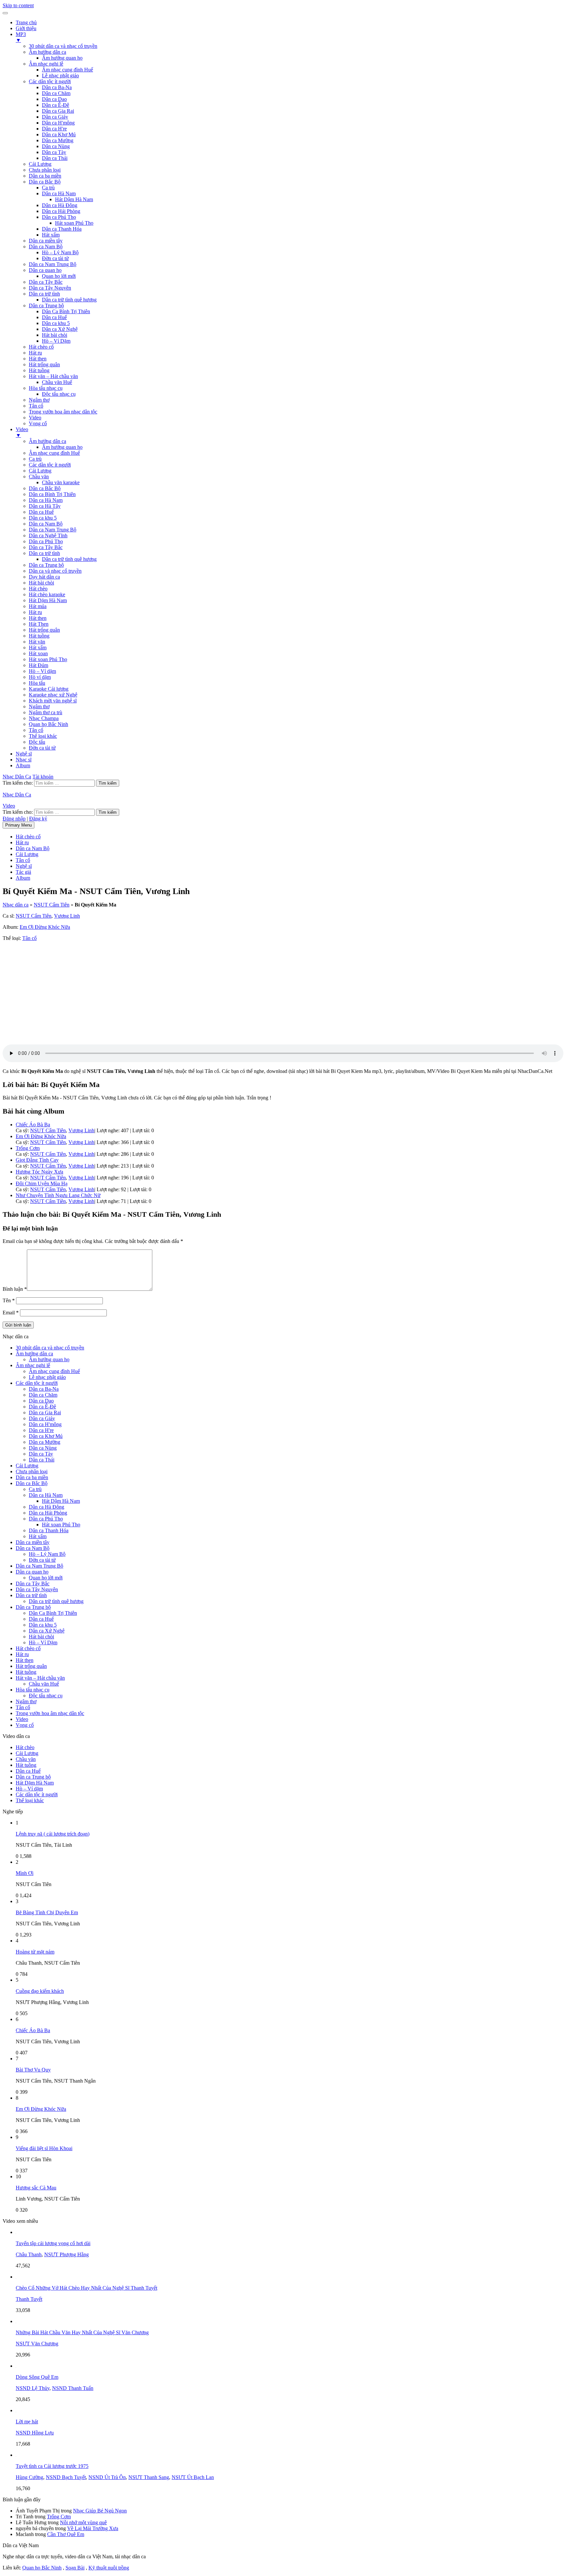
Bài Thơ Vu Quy (33, 2070)
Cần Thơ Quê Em (66, 2534)
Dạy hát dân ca (44, 577)
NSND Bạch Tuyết (66, 2477)
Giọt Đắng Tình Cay (37, 1160)
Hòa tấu (37, 683)
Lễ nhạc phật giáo (60, 76)
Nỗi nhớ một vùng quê (83, 2522)
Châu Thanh (29, 2254)
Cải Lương (40, 164)
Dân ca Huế (54, 317)
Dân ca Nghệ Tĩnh (48, 535)
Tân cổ (36, 406)
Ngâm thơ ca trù (46, 712)
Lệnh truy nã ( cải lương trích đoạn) (53, 1834)
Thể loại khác (43, 736)
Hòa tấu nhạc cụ (46, 388)
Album (23, 765)
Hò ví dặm (40, 677)
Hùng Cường (29, 2477)
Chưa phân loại (45, 170)
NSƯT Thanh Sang (149, 2477)
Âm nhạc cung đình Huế (67, 70)
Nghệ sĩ (24, 754)
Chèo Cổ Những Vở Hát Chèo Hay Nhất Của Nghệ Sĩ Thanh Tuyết (86, 2288)
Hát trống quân (44, 364)
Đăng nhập (14, 819)
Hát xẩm (51, 235)
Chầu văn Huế (57, 382)
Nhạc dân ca (16, 905)
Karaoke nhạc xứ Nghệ (53, 695)
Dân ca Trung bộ (46, 305)
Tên (9, 1300)
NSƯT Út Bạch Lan (193, 2477)
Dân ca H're (54, 129)
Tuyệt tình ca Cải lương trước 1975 (52, 2466)
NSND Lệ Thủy (33, 2388)
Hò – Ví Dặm (56, 341)
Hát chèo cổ (41, 347)
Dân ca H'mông (58, 123)
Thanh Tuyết (29, 2299)
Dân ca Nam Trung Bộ (53, 264)
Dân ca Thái (55, 158)
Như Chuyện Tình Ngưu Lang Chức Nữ (58, 1195)
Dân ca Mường (58, 140)
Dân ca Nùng (56, 146)
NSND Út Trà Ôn (107, 2477)
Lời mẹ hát (27, 2422)
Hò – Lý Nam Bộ (60, 252)
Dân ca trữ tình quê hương (69, 300)
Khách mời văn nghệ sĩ (53, 701)
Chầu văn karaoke (61, 482)
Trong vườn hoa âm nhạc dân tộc (63, 412)
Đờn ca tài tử (55, 258)
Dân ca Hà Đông (60, 205)
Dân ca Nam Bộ (46, 247)
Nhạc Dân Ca (17, 777)
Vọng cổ (38, 423)
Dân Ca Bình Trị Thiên (66, 311)
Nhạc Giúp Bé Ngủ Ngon (100, 2511)
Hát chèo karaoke (47, 594)
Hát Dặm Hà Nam (48, 600)
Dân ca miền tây (46, 241)
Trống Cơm (28, 1148)
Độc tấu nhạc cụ (59, 394)
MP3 (21, 37)
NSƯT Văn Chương (37, 2344)
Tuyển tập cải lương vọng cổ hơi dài (53, 2243)
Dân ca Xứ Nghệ (60, 329)
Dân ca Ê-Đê (56, 105)
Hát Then (39, 624)
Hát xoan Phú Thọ (74, 223)
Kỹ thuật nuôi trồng (109, 2568)
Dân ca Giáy (55, 117)
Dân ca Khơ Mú (59, 134)
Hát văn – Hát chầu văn (53, 376)
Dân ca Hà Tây (45, 506)
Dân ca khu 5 (56, 323)
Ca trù (48, 188)
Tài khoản (43, 777)
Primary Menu (19, 825)
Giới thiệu (26, 28)
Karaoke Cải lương (49, 689)
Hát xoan (38, 653)
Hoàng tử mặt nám (35, 1952)
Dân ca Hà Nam (59, 193)
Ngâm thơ (39, 400)
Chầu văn (39, 477)
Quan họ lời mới (59, 276)
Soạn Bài (75, 2568)
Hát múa (38, 606)
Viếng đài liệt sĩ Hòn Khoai (44, 2148)
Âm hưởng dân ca (47, 52)
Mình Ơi (25, 1873)
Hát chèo (38, 589)
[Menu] (5, 13)
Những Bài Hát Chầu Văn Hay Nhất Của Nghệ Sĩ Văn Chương (82, 2332)
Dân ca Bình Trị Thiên (52, 494)
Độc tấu (37, 742)
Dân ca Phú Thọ (59, 217)
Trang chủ (26, 22)
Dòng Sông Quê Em (37, 2377)
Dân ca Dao (54, 99)
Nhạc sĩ (24, 760)
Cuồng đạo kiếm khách (40, 1991)
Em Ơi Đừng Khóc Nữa (45, 927)
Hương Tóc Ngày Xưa (39, 1172)
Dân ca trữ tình (44, 294)
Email (11, 1313)
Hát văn (37, 642)
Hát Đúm (38, 665)
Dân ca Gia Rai (58, 111)
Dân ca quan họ (45, 270)
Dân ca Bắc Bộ (45, 182)
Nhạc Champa (44, 718)
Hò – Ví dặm (42, 671)
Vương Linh (67, 916)
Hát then (38, 359)
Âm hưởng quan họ (62, 58)
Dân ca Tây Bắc (46, 282)
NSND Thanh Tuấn (73, 2388)
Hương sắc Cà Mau (36, 2188)
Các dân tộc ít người (50, 81)
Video (35, 418)
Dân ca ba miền (45, 176)
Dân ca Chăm (56, 93)
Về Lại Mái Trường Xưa (93, 2528)
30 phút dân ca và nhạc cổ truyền (63, 46)
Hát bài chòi (55, 335)
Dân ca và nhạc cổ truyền (55, 571)
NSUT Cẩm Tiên (52, 905)
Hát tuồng (39, 370)
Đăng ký (38, 819)
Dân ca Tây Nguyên (50, 288)
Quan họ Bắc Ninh (48, 724)
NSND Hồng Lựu (35, 2433)
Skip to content (18, 5)
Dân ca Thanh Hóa (62, 229)
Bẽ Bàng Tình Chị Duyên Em (47, 1912)
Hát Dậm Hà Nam (74, 199)
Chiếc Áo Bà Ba (33, 1125)
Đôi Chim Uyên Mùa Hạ (42, 1183)
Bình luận (15, 1289)
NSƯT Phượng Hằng (66, 2254)
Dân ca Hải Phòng (61, 211)
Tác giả (23, 872)
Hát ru (35, 353)
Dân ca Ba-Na (57, 87)
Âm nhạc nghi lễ (46, 64)
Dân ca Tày (54, 152)
